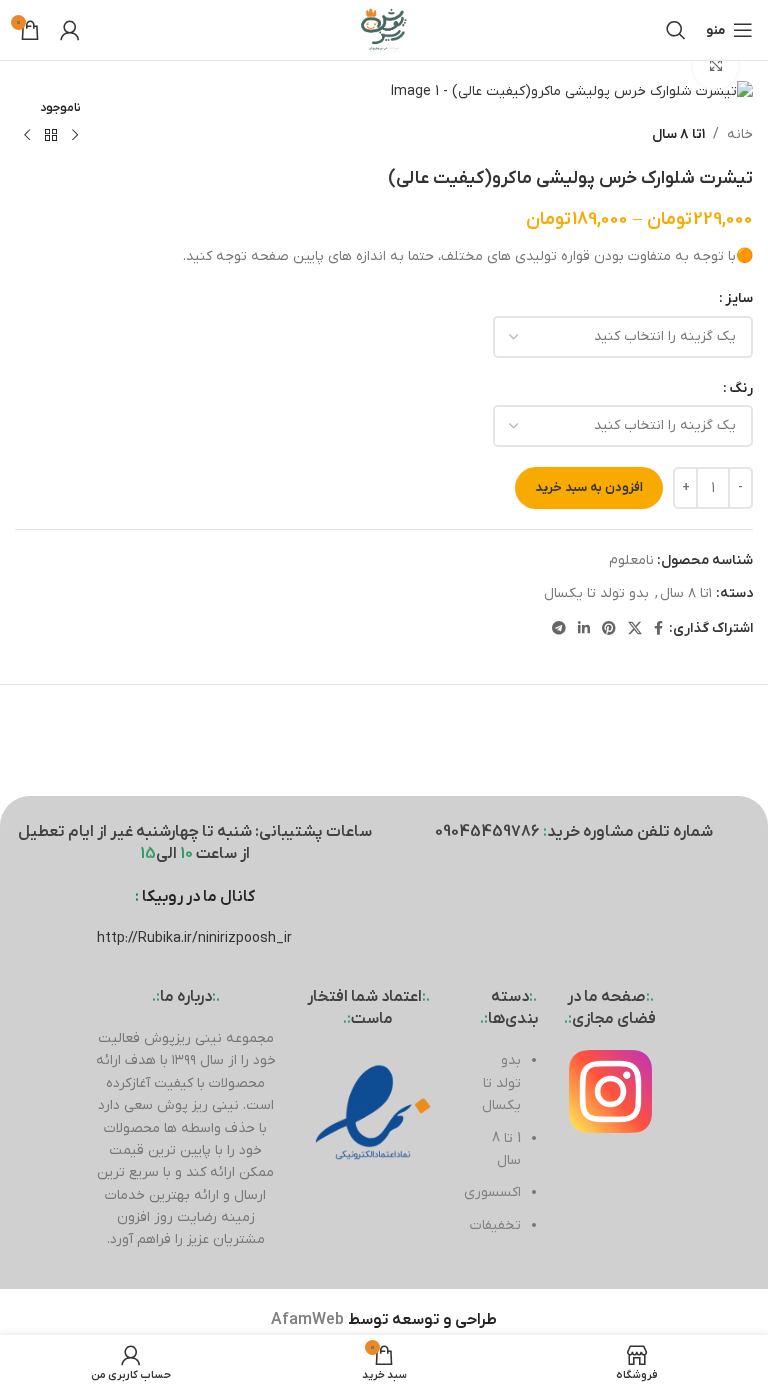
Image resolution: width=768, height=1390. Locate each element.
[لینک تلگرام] (559, 629)
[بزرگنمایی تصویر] (715, 66)
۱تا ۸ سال (678, 134)
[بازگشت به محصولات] (51, 136)
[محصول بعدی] (27, 136)
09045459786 (487, 832)
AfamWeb (307, 1320)
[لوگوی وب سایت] (384, 29)
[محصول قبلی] (75, 136)
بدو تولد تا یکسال (596, 593)
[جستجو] (676, 30)
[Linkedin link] (584, 629)
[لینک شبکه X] (635, 629)
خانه (740, 134)
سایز (739, 298)
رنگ (741, 388)
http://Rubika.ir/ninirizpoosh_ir (194, 938)
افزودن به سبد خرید (589, 487)
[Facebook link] (658, 629)
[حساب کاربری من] (70, 30)
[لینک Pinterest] (609, 629)
